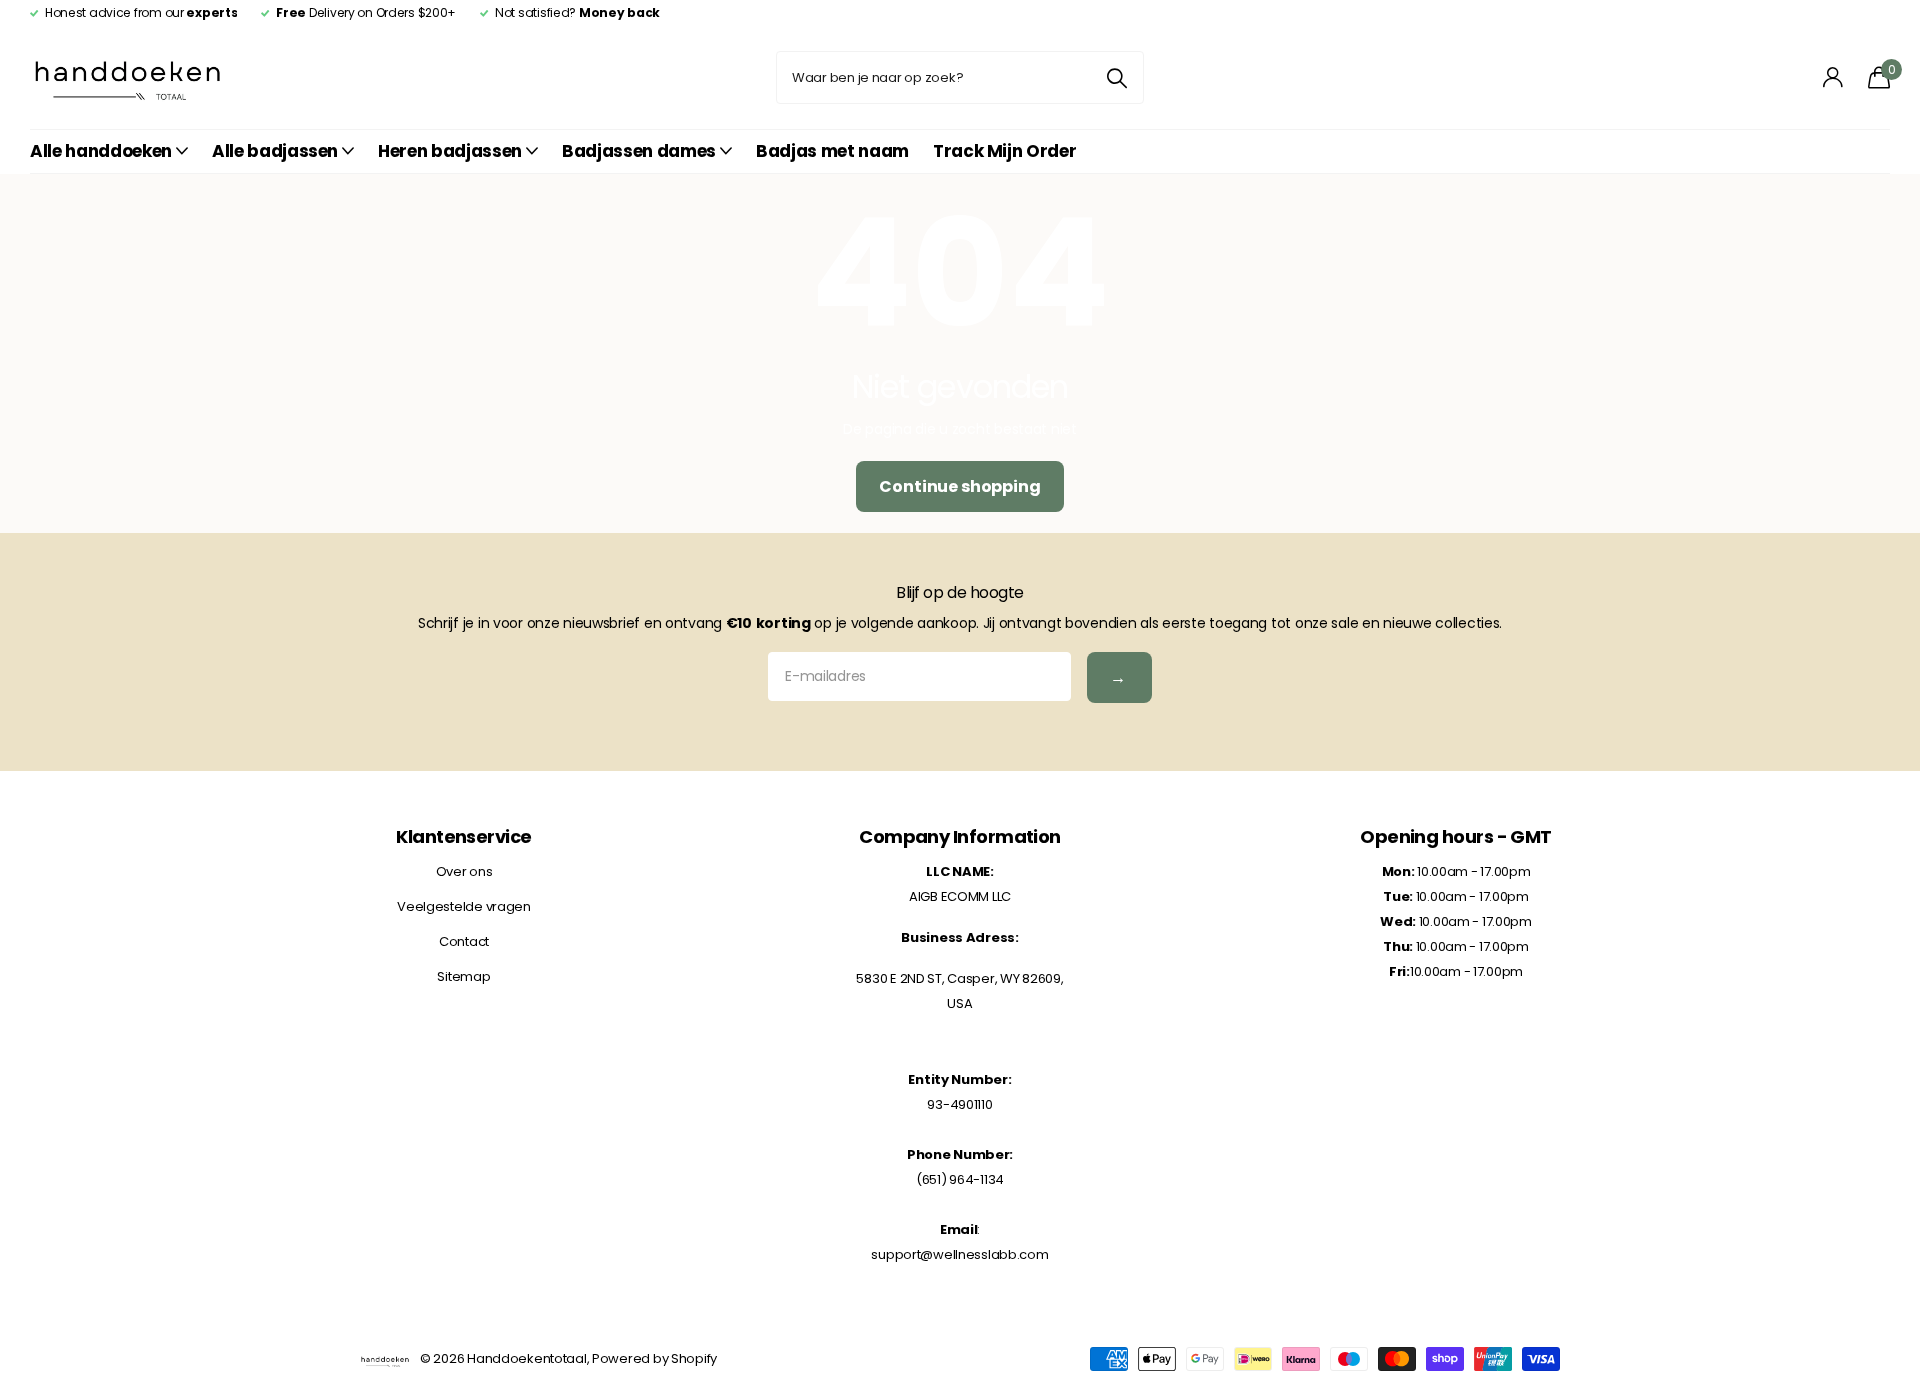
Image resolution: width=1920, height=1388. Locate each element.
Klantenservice (463, 836)
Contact (464, 941)
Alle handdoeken (101, 151)
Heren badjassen (450, 151)
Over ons (464, 871)
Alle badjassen (275, 151)
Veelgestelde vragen (464, 906)
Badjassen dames (639, 151)
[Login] (1833, 77)
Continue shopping (959, 486)
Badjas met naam (832, 151)
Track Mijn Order (1005, 151)
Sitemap (463, 976)
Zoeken (1116, 77)
